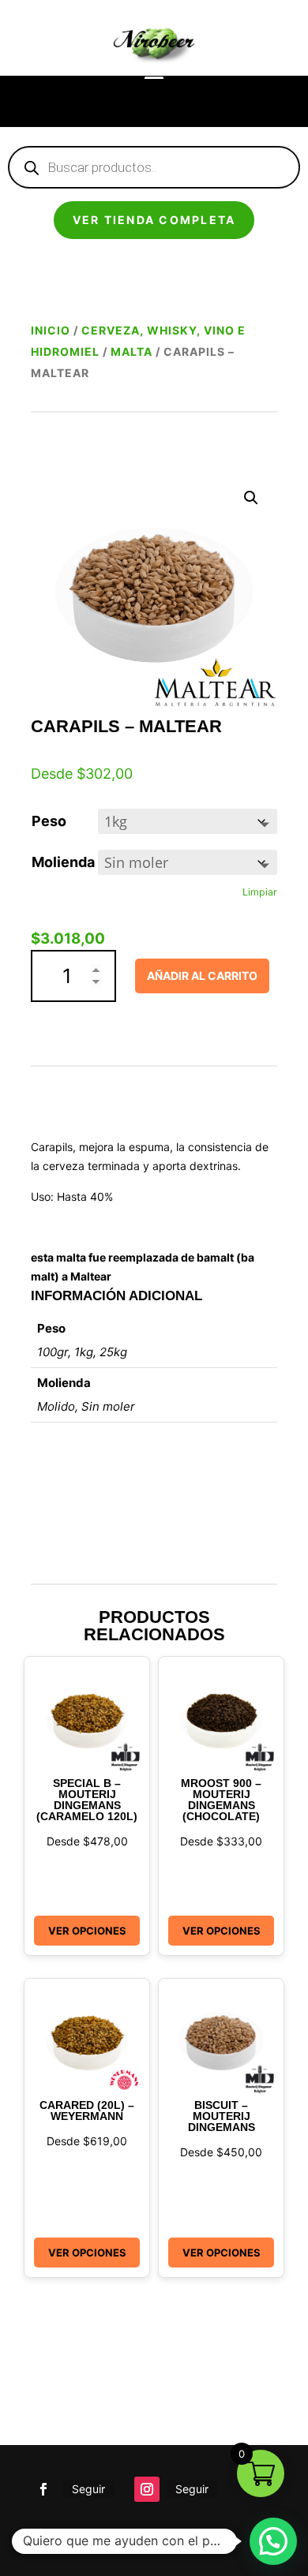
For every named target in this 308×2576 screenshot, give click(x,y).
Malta (131, 351)
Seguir (88, 2489)
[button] (251, 498)
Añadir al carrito (202, 976)
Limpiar (260, 892)
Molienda (63, 862)
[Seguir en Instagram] (147, 2489)
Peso (49, 821)
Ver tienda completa (154, 220)
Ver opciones (87, 1931)
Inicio (51, 330)
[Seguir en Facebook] (43, 2489)
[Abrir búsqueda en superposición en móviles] (154, 167)
